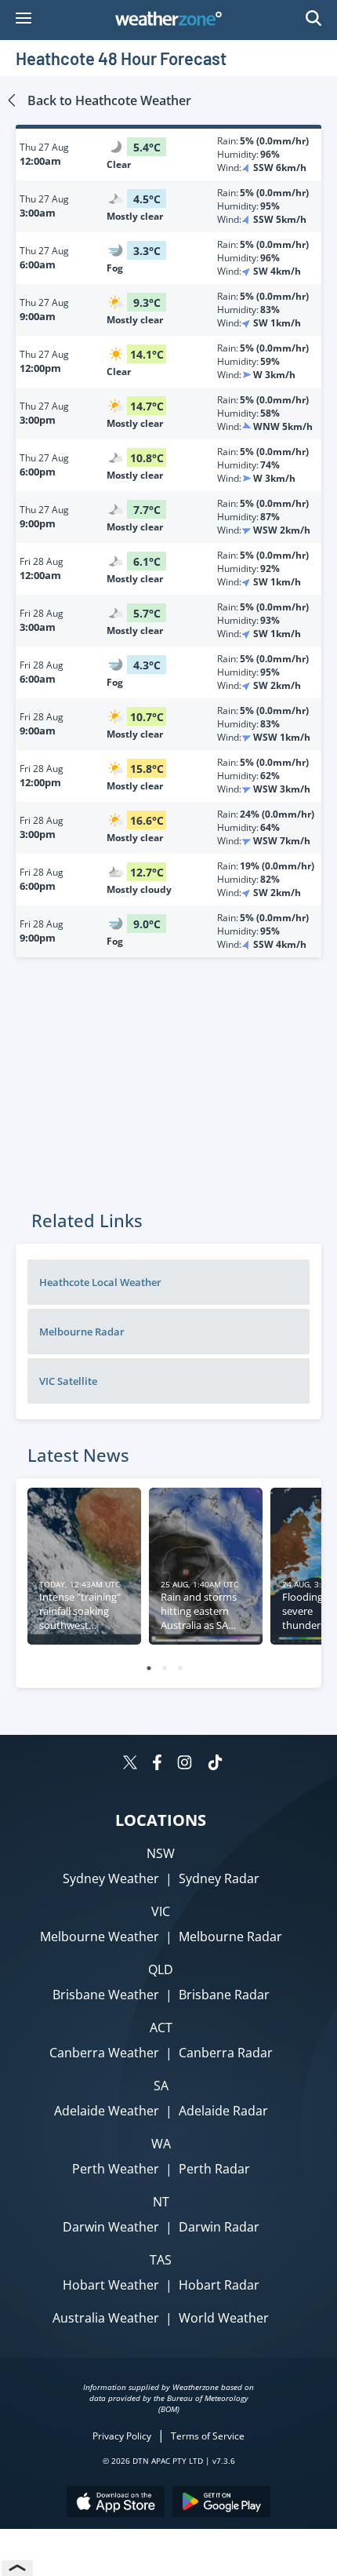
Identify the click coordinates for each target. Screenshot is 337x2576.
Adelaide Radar (223, 2111)
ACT (161, 2028)
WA (161, 2144)
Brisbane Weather (106, 1995)
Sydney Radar (219, 1878)
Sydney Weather (111, 1878)
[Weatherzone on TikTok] (215, 1764)
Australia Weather (106, 2318)
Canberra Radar (226, 2053)
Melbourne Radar (230, 1937)
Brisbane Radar (224, 1995)
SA (161, 2086)
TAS (161, 2260)
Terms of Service (208, 2436)
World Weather (224, 2318)
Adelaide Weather (107, 2111)
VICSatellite (68, 1381)
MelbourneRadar (82, 1332)
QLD (161, 1969)
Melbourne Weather (100, 1937)
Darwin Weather (111, 2227)
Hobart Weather (111, 2285)
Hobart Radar (219, 2285)
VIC (161, 1911)
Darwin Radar (219, 2227)
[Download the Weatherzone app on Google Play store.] (221, 2503)
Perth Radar (214, 2169)
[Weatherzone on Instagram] (185, 1764)
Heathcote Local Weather (100, 1282)
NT (161, 2202)
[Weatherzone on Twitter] (130, 1764)
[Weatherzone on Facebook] (157, 1764)
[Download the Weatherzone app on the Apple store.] (116, 2503)
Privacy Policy (122, 2436)
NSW (161, 1853)
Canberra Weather (104, 2053)
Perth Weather (116, 2169)
